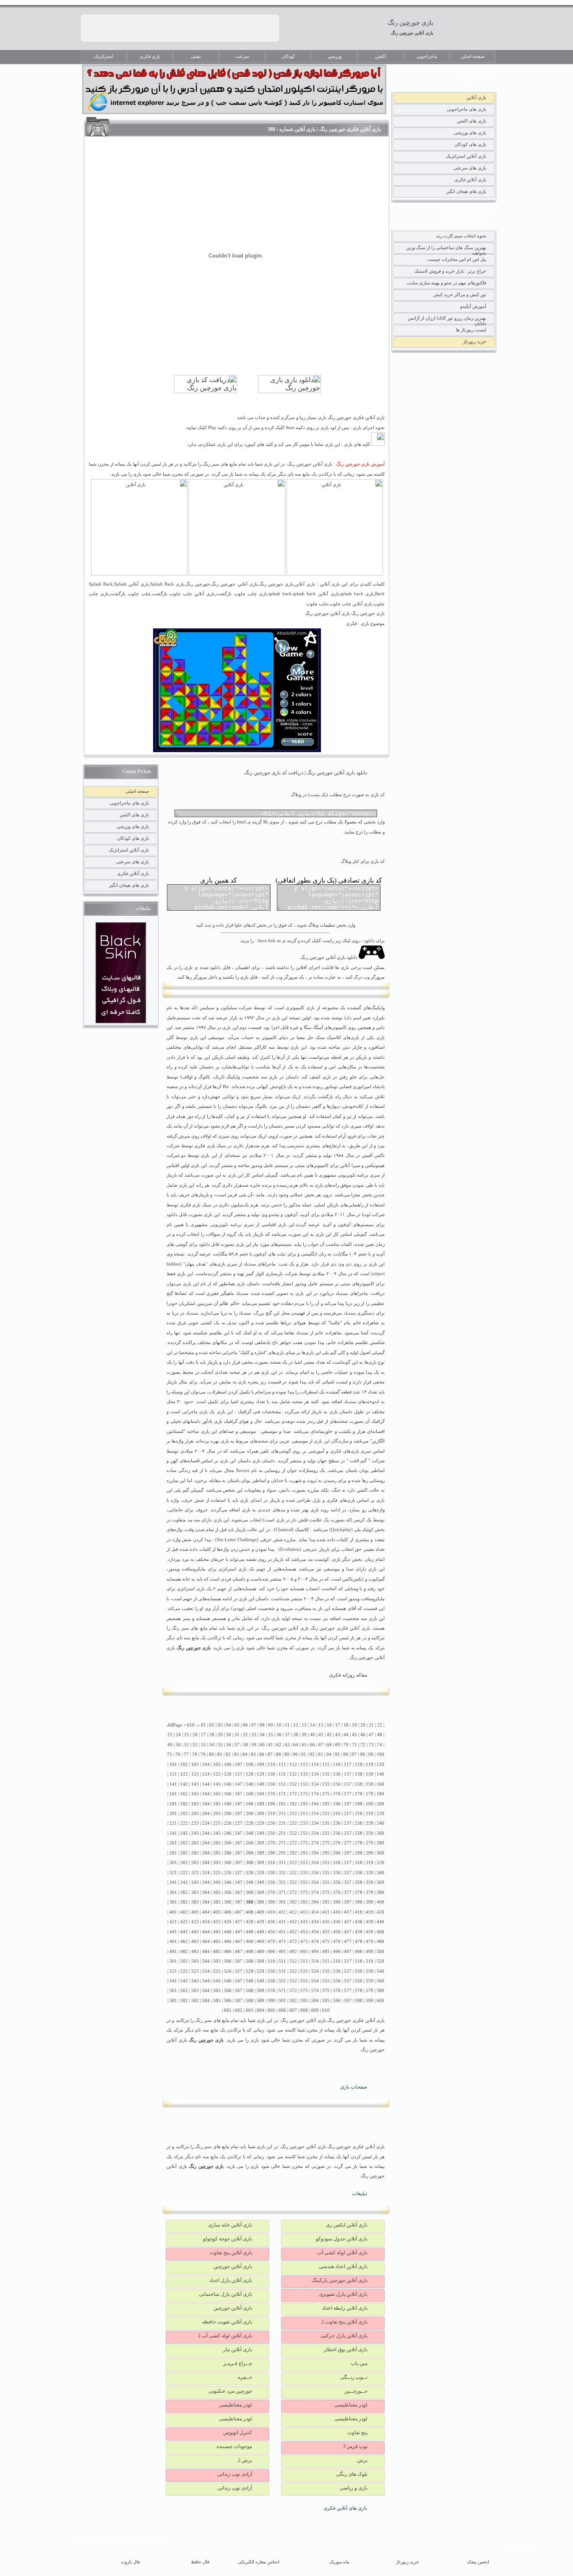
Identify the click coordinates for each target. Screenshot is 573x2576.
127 (239, 1774)
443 (195, 1932)
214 (315, 1814)
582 (184, 2001)
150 (271, 1784)
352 (293, 1882)
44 (346, 1735)
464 (206, 1942)
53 (203, 1745)
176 (337, 1794)
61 (271, 1745)
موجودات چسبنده (234, 2446)
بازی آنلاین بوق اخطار (346, 2349)
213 (304, 1814)
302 (184, 1863)
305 (217, 1863)
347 (239, 1882)
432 (293, 1922)
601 (228, 2010)
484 (206, 1952)
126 (228, 1774)
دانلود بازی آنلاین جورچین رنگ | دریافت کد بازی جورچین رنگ (306, 773)
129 (260, 1774)
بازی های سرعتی (470, 168)
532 (293, 1971)
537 (348, 1971)
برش (362, 2460)
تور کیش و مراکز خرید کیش (460, 294)
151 (282, 1784)
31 (237, 1735)
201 (173, 1814)
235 (326, 1823)
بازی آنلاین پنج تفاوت (231, 2253)
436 (337, 1922)
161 (173, 1794)
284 (206, 1853)
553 (304, 1981)
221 (173, 1823)
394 (315, 1902)
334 (315, 1873)
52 (195, 1745)
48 (380, 1735)
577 (348, 1991)
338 (359, 1873)
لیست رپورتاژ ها (471, 330)
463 (195, 1942)
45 (354, 1735)
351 (282, 1882)
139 (370, 1774)
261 (173, 1843)
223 (195, 1823)
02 (212, 1725)
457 (348, 1932)
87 (270, 1754)
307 (239, 1863)
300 (380, 1853)
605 (271, 2010)
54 (212, 1745)
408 (250, 1912)
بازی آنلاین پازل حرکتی (344, 2336)
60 (262, 1745)
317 (348, 1863)
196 (337, 1804)
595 (326, 2001)
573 (304, 1991)
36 (279, 1735)
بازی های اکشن (471, 121)
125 (217, 1774)
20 (363, 1725)
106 (228, 1765)
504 (206, 1961)
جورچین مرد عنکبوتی (230, 2391)
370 (271, 1892)
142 (184, 1784)
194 (315, 1804)
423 (195, 1922)
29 (220, 1735)
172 (293, 1794)
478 (359, 1942)
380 (380, 1892)
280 (380, 1843)
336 (337, 1873)
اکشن (380, 56)
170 (271, 1794)
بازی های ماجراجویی (466, 109)
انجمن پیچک (478, 2562)
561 (173, 1991)
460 (380, 1932)
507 (239, 1961)
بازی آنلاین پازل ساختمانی (225, 2294)
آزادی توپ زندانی (235, 2474)
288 (250, 1853)
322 (184, 1873)
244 (206, 1833)
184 (206, 1804)
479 (370, 1942)
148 (250, 1784)
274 (315, 1843)
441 (173, 1932)
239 (370, 1823)
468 (250, 1942)
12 (296, 1725)
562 (184, 1991)
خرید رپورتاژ (475, 341)
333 (304, 1873)
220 (380, 1814)
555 (326, 1981)
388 (250, 1902)
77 (186, 1754)
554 (315, 1981)
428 (250, 1922)
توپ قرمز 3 (355, 2446)
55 (220, 1745)
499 (370, 1952)
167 (239, 1794)
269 (260, 1843)
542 (184, 1981)
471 (282, 1942)
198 (359, 1804)
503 (195, 1961)
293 (304, 1853)
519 (370, 1961)
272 (293, 1843)
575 (326, 1991)
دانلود (172, 1215)
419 (370, 1912)
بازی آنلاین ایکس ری (347, 2225)
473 (304, 1942)
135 (326, 1774)
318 (359, 1863)
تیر (349, 1116)
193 (304, 1804)
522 (184, 1971)
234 (315, 1823)
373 (304, 1892)
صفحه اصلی (473, 56)
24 (178, 1735)
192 (293, 1804)
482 (184, 1952)
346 (228, 1882)
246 (228, 1833)
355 (326, 1882)
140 (380, 1774)
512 (293, 1961)
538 (359, 1971)
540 (380, 1971)
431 (282, 1922)
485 (217, 1952)
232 (293, 1823)
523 (195, 1971)
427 (239, 1922)
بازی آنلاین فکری (470, 180)
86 (262, 1754)
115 (326, 1765)
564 (206, 1991)
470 (271, 1942)
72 (363, 1745)
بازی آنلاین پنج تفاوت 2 (344, 2322)
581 (173, 2001)
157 (348, 1784)
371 (282, 1892)
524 (206, 1971)
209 (260, 1814)
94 (329, 1754)
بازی (310, 1008)
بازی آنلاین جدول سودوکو (342, 2239)
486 (228, 1952)
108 (250, 1765)
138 (359, 1774)
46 (363, 1735)
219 (370, 1814)
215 (326, 1814)
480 (380, 1942)
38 (296, 1735)
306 (228, 1863)
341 (173, 1882)
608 (304, 2010)
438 (359, 1922)
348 (250, 1882)
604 (260, 2010)
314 (315, 1863)
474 (315, 1942)
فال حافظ (200, 2562)
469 (260, 1942)
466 (228, 1942)
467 (239, 1942)
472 (293, 1942)
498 (359, 1952)
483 (195, 1952)
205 (217, 1814)
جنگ (336, 1490)
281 (173, 1853)
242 (184, 1833)
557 (348, 1981)
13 (304, 1725)
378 (359, 1892)
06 (245, 1725)
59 (254, 1745)
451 (282, 1932)
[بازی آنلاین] (335, 574)
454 (315, 1932)
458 (359, 1932)
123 (195, 1774)
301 (173, 1863)
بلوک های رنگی (352, 2474)
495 (326, 1952)
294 (315, 1853)
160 (380, 1784)
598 (359, 2001)
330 (271, 1873)
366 (228, 1892)
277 (348, 1843)
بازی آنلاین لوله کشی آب (342, 2253)
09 (271, 1725)
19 (354, 1725)
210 (271, 1814)
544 (206, 1981)
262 (184, 1843)
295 (326, 1853)
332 (293, 1873)
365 (217, 1892)
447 (239, 1932)
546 (228, 1981)
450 (271, 1932)
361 (173, 1892)
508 (250, 1961)
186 (228, 1804)
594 (315, 2001)
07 (254, 1725)
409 (260, 1912)
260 (380, 1833)
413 (304, 1912)
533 (304, 1971)
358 (359, 1882)
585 (217, 2001)
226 (228, 1823)
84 (245, 1754)
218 (359, 1814)
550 (271, 1981)
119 (370, 1765)
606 (282, 2010)
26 (195, 1735)
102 (184, 1765)
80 (211, 1754)
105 (217, 1765)
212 (293, 1814)
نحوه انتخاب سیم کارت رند (461, 236)
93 (320, 1754)
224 (206, 1823)
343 (195, 1882)
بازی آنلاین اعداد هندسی (343, 2266)
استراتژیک (104, 56)
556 (337, 1981)
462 (184, 1942)
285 (217, 1853)
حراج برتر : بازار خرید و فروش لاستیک (450, 271)
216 (337, 1814)
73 (371, 1745)
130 (271, 1774)
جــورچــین (356, 2391)
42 (329, 1735)
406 (228, 1912)
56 (229, 1745)
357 (348, 1882)
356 (337, 1882)
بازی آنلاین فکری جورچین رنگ (340, 1628)
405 (217, 1912)
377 (348, 1892)
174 (315, 1794)
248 (250, 1833)
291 (282, 1853)
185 (217, 1804)
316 (337, 1863)
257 (348, 1833)
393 (304, 1902)
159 (370, 1784)
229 (260, 1823)
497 (348, 1952)
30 (229, 1735)
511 (282, 1961)
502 (184, 1961)
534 (315, 1971)
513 (304, 1961)
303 (195, 1863)
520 (380, 1961)
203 (195, 1814)
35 (271, 1735)
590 (271, 2001)
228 (250, 1823)
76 (178, 1754)
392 (293, 1902)
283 (195, 1853)
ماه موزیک (339, 2562)
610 (326, 2010)
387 (239, 1902)
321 (173, 1873)
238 (359, 1823)
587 (239, 2001)
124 (206, 1774)
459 (370, 1932)
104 (206, 1765)
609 (315, 2010)
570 (271, 1991)
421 (173, 1922)
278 (359, 1843)
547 (239, 1981)
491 (282, 1952)
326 (228, 1873)
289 (260, 1853)
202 (184, 1814)
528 (250, 1971)
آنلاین (345, 1166)
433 (304, 1922)
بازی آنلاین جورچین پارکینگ (340, 2280)
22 (380, 1725)
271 (282, 1843)
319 (370, 1863)
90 (295, 1754)
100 (380, 1754)
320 (380, 1863)
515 (326, 1961)
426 (228, 1922)
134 (315, 1774)
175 (326, 1794)
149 (260, 1784)
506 (228, 1961)
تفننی (196, 56)
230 (271, 1823)
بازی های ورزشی (470, 133)
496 (337, 1952)
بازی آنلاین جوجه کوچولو (228, 2239)
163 (195, 1794)
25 (187, 1735)
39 (304, 1735)
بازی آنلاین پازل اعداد (231, 2280)
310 (271, 1863)
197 (348, 1804)
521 (173, 1971)
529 (260, 1971)
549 (260, 1981)
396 (337, 1902)
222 (184, 1823)
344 (206, 1882)
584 (206, 2001)
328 (250, 1873)
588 (250, 2001)
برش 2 (245, 2460)
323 (195, 1873)
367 (239, 1892)
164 (206, 1794)
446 (228, 1932)
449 (260, 1932)
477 (348, 1942)
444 (206, 1932)
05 (237, 1725)
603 (250, 2010)
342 (184, 1882)
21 (371, 1725)
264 (206, 1843)
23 (170, 1735)
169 (260, 1794)
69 (338, 1745)
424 (206, 1922)
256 (337, 1833)
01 (203, 1725)
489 (260, 1952)
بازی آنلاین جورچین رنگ (412, 33)
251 (282, 1833)
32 (245, 1735)
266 (228, 1843)
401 (173, 1912)
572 (293, 1991)
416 (337, 1912)
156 (337, 1784)
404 (206, 1912)
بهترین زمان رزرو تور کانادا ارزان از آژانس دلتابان (447, 320)
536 (337, 1971)
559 (370, 1981)
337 (348, 1873)
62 (279, 1745)
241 (173, 1833)
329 (260, 1873)
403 (195, 1912)
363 (195, 1892)
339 (370, 1873)
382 (184, 1902)
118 (359, 1765)
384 (206, 1902)
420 (380, 1912)
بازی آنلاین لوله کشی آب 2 (225, 2336)
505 (217, 1961)
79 (203, 1754)
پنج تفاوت (357, 2433)
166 (228, 1794)
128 (250, 1774)
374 (315, 1892)
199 (370, 1804)
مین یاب (359, 2363)
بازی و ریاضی (353, 2488)
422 (184, 1922)
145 (217, 1784)
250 (271, 1833)
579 (370, 1991)
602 (239, 2010)
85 (253, 1754)
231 (282, 1823)
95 (337, 1754)
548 (250, 1981)
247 (239, 1833)
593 (304, 2001)
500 (380, 1952)
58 (245, 1745)
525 (217, 1971)
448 (250, 1932)
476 (337, 1942)
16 (329, 1725)
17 (338, 1725)
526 (228, 1971)
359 (370, 1882)
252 (293, 1833)
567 (239, 1991)
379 (370, 1892)
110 (271, 1765)
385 (217, 1902)
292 (293, 1853)
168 (250, 1794)
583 (195, 2001)
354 (315, 1882)
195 (326, 1804)
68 (329, 1745)
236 (337, 1823)
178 (359, 1794)
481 (173, 1952)
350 (271, 1882)
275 (326, 1843)
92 (312, 1754)
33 (254, 1735)
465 (217, 1942)
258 (359, 1833)
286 (228, 1853)
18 (346, 1725)
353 (304, 1882)
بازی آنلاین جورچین (233, 2266)
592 (293, 2001)
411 (282, 1912)
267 (239, 1843)
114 (315, 1765)
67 (321, 1745)
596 (337, 2001)
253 (304, 1833)
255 (326, 1833)
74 (380, 1745)
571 (282, 1991)
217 (348, 1814)
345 (217, 1882)
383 (195, 1902)
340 (380, 1873)
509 (260, 1961)
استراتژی (227, 1569)
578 (359, 1991)
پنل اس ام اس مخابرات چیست (457, 259)
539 (370, 1971)
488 (250, 1952)
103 (195, 1765)
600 (380, 2001)
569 (260, 1991)
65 (304, 1745)
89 (287, 1754)
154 (315, 1784)
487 (239, 1952)
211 (282, 1814)
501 (173, 1961)
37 (287, 1735)
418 (359, 1912)
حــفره (245, 2377)
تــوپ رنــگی (354, 2377)
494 (315, 1952)
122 (184, 1774)
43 (338, 1735)
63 (287, 1745)
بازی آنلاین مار (238, 2349)
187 (239, 1804)
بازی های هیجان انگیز (466, 191)
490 (271, 1952)
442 (184, 1932)
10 (279, 1725)
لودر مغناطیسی (351, 2405)
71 (354, 1745)
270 (271, 1843)
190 (271, 1804)
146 (228, 1784)
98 (362, 1754)
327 (239, 1873)
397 (348, 1902)
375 (326, 1892)
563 (195, 1991)
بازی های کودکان (470, 144)
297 (348, 1853)
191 (282, 1804)
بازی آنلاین (476, 97)
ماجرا (270, 1264)
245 (217, 1833)
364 (206, 1892)
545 (217, 1981)
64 (296, 1745)
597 (348, 2001)
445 (217, 1932)
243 (195, 1833)
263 (195, 1843)
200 (380, 1804)
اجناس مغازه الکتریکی (259, 2562)
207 (239, 1814)
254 (315, 1833)
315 (326, 1863)
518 (359, 1961)
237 (348, 1823)
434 (315, 1922)
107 (239, 1765)
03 (220, 1725)
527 (239, 1971)
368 (250, 1892)
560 (380, 1981)
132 (293, 1774)
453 (304, 1932)
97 (354, 1754)
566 (228, 1991)
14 (313, 1725)
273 (304, 1843)
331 (282, 1873)
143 (195, 1784)
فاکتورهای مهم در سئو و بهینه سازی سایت (447, 283)
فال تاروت (130, 2562)
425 (217, 1922)
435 (326, 1922)
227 (239, 1823)
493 (304, 1952)
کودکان (288, 56)
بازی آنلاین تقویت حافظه (227, 2322)
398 (359, 1902)
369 (260, 1892)
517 (348, 1961)
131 (282, 1774)
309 (260, 1863)
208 (250, 1814)
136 (337, 1774)
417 (348, 1912)
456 (337, 1932)
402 (184, 1912)
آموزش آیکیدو (473, 306)
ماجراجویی (427, 56)
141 (173, 1784)
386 (228, 1902)
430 (271, 1922)
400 (380, 1902)
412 (293, 1912)
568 (250, 1991)
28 (212, 1735)
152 (293, 1784)
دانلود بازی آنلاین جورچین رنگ (329, 957)
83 (237, 1754)
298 (359, 1853)
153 (304, 1784)
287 (239, 1853)
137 (348, 1774)
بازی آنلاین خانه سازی (230, 2225)
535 (326, 1971)
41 (321, 1735)
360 (380, 1882)
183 (195, 1804)
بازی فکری (150, 56)
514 (315, 1961)
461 (173, 1942)
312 (293, 1863)
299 (370, 1853)
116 (337, 1765)
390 (271, 1902)
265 (217, 1843)
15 (321, 1725)
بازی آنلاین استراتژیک (466, 156)
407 (239, 1912)
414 (315, 1912)
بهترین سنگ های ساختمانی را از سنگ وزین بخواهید (446, 249)
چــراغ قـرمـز (238, 2363)
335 (326, 1873)
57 (237, 1745)
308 (250, 1863)
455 (326, 1932)
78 (195, 1754)
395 (326, 1902)
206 (228, 1814)
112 (293, 1765)
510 (271, 1961)
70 (346, 1745)
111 (282, 1765)
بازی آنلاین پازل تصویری (343, 2294)
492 (293, 1952)
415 (326, 1912)
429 (260, 1922)
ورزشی (335, 56)
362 (184, 1892)
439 (370, 1922)
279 (370, 1843)
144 (206, 1784)
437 (348, 1922)
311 (282, 1863)
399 (370, 1902)
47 (371, 1735)
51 (187, 1745)
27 (203, 1735)
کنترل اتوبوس (238, 2433)
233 (304, 1823)
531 (282, 1971)
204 (206, 1814)
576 (337, 1991)
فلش (303, 1520)
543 (195, 1981)
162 (184, 1794)
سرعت (242, 56)
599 (370, 2001)
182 (184, 1804)
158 (359, 1784)
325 (217, 1873)
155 (326, 1784)
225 (217, 1823)
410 (271, 1912)
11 (287, 1725)
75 (169, 1754)
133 (304, 1774)
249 (260, 1833)
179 (370, 1794)
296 (337, 1853)
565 (217, 1991)
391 (282, 1902)
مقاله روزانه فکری (348, 1675)
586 (228, 2001)
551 (282, 1981)
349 (260, 1882)
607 (293, 2010)
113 (304, 1765)
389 (260, 1902)
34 (262, 1735)
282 (184, 1853)
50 (178, 1745)
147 (239, 1784)
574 (315, 1991)
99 (371, 1754)
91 (304, 1754)
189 (260, 1804)
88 (279, 1754)
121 (173, 1774)
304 (206, 1863)
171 (282, 1794)
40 (313, 1735)
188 (250, 1804)
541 (173, 1981)
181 (173, 1804)
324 (206, 1873)
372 (293, 1892)
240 (380, 1823)
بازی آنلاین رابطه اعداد (345, 2308)
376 (337, 1892)
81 (220, 1754)
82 (228, 1754)
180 (380, 1794)
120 (380, 1765)
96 (346, 1754)
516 (337, 1961)
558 (359, 1981)
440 (380, 1922)
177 (348, 1794)
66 (313, 1745)
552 (293, 1981)
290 (271, 1853)
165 (217, 1794)
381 (173, 1902)
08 (262, 1725)
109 (260, 1765)
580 (380, 1991)
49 (170, 1745)
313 (304, 1863)
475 (326, 1942)
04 (229, 1725)
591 (282, 2001)
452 (293, 1932)
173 (304, 1794)
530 (271, 1971)
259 (370, 1833)
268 (250, 1843)
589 (260, 2001)
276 (337, 1843)
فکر (202, 1146)
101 (173, 1765)
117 (348, 1765)
